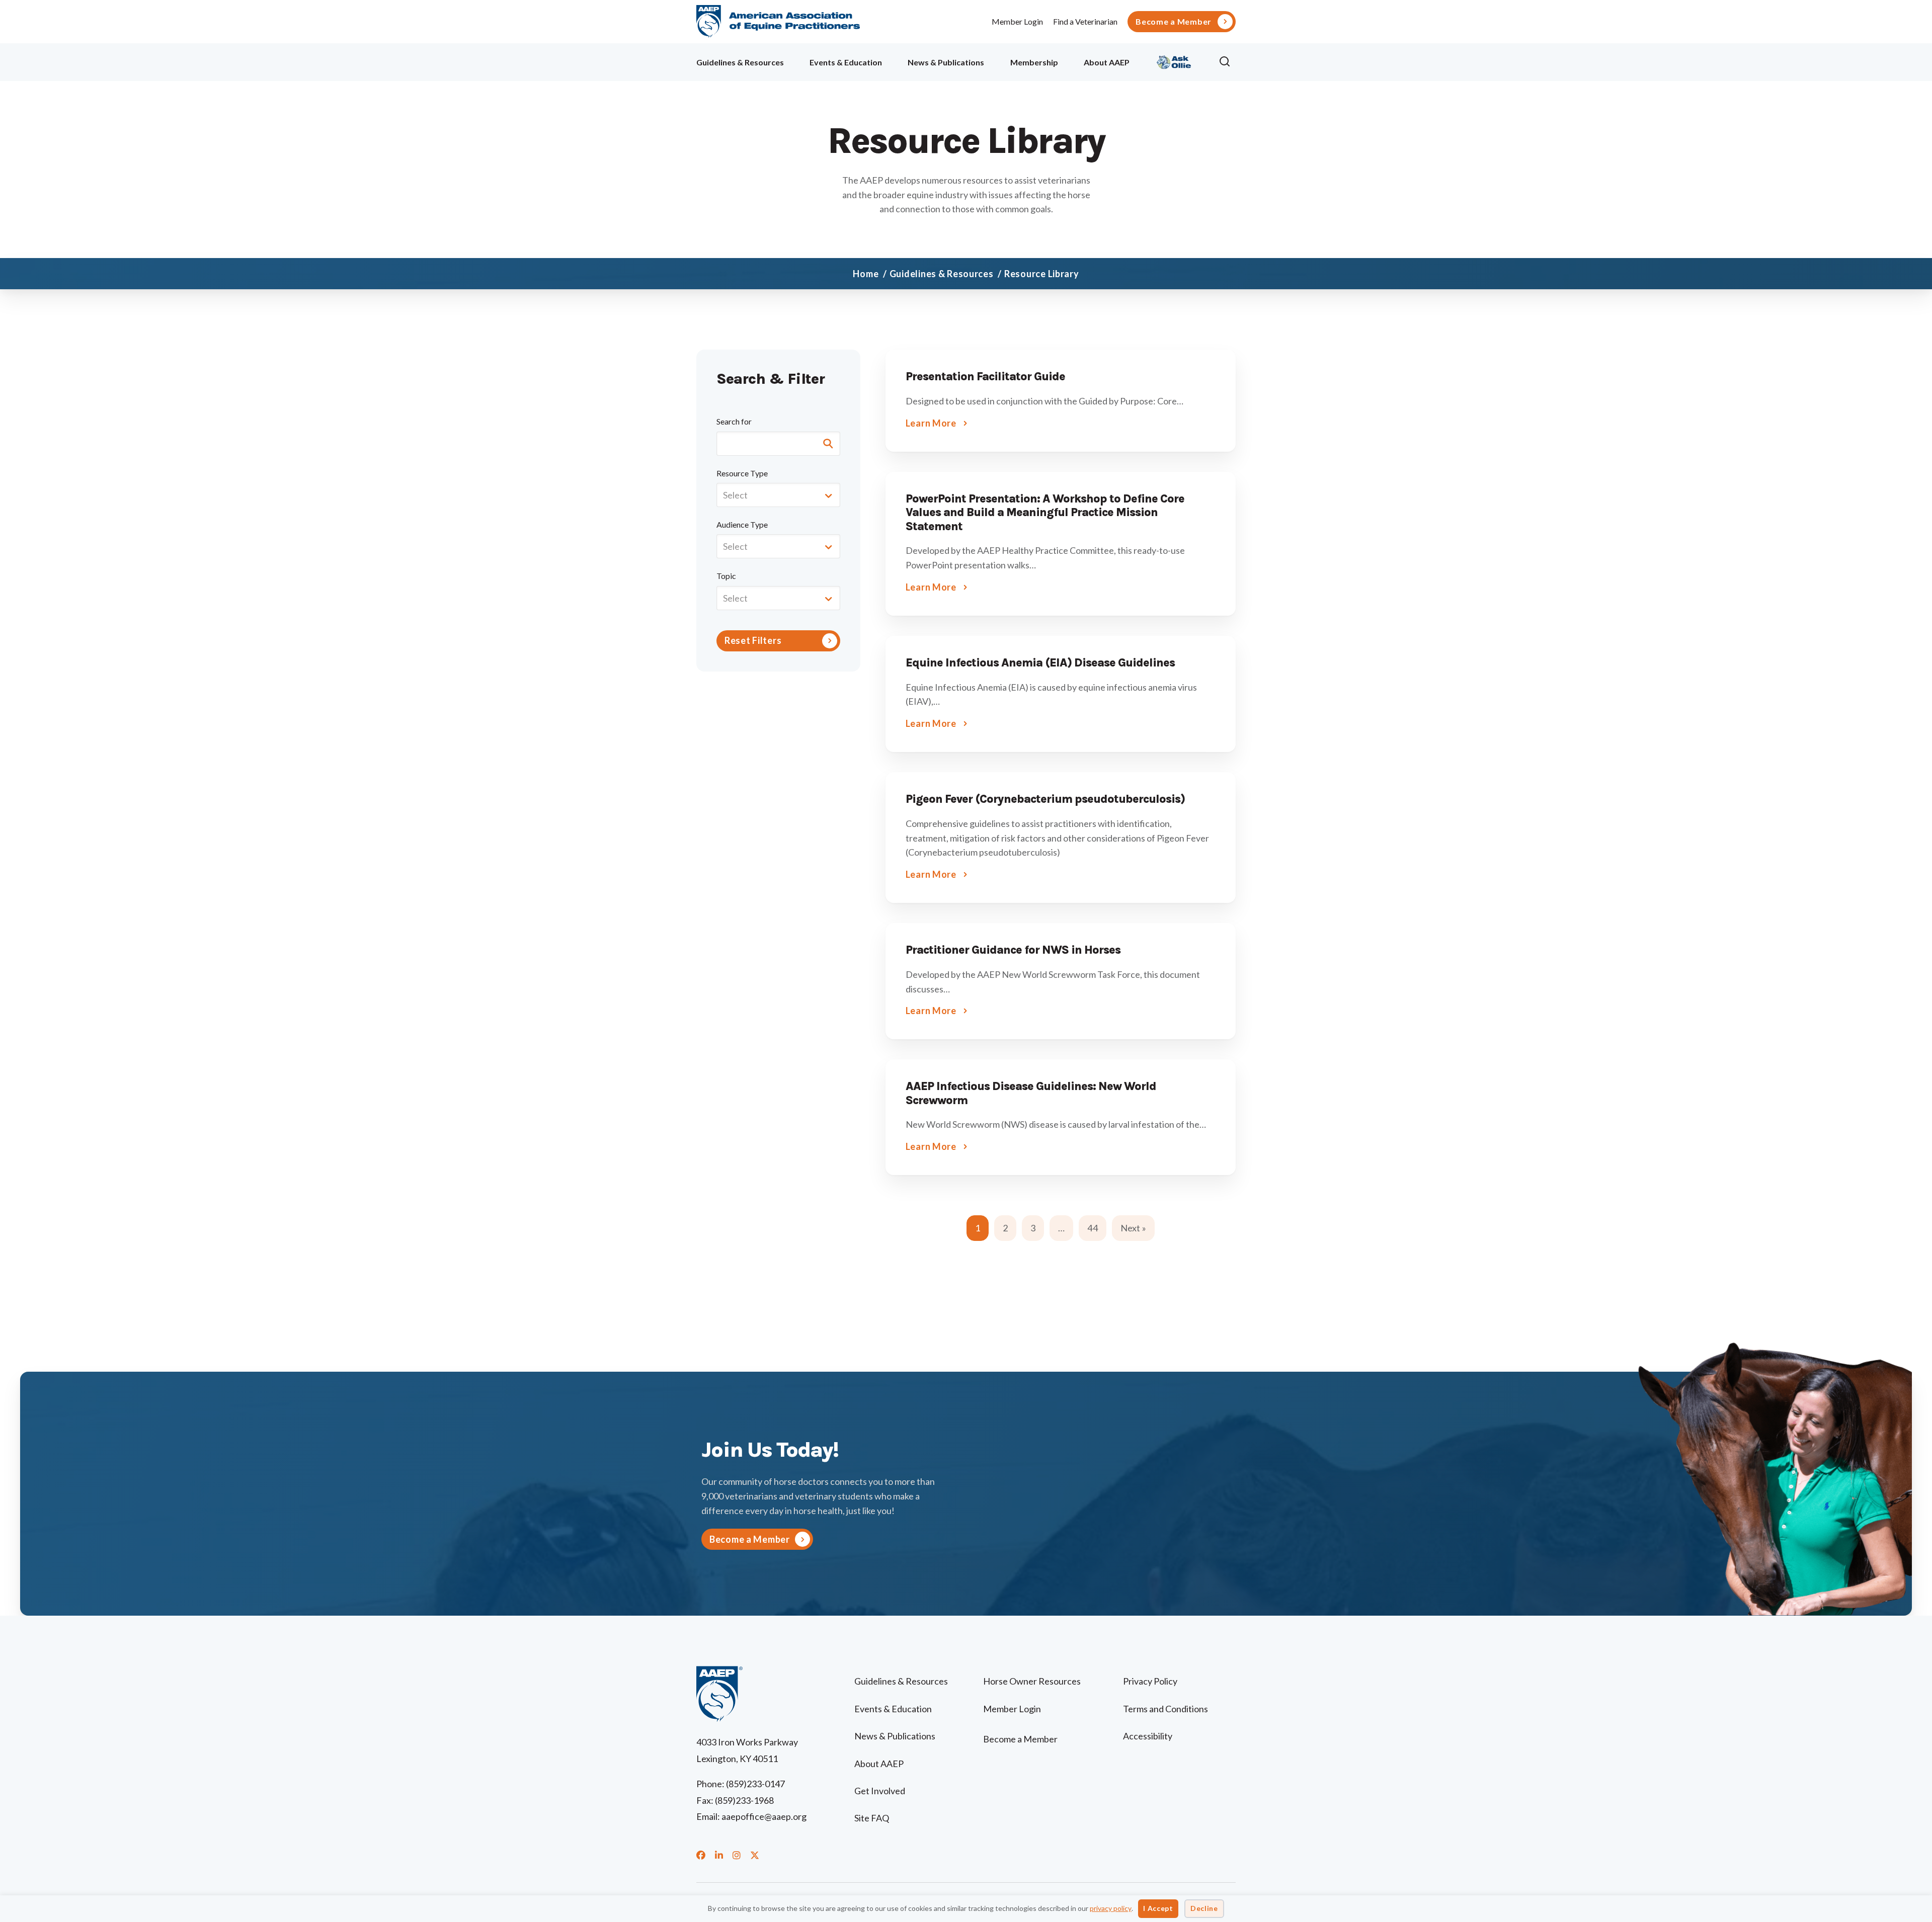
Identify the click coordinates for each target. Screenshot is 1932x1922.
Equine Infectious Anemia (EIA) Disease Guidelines (1040, 663)
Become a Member (1174, 22)
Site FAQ (872, 1818)
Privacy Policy (1150, 1681)
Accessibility (1148, 1736)
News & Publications (946, 62)
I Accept (1158, 1908)
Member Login (1017, 21)
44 (1092, 1228)
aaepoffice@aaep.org (764, 1816)
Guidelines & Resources (740, 62)
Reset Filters (753, 640)
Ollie (1174, 61)
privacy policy (1111, 1908)
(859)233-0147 (755, 1784)
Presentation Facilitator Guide (985, 377)
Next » (1133, 1228)
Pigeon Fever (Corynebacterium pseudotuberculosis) (1045, 799)
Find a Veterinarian (1085, 21)
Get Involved (880, 1791)
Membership (1034, 62)
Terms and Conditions (1165, 1709)
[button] (1227, 62)
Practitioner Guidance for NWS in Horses (1013, 950)
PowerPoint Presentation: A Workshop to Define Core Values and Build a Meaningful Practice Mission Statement (1045, 513)
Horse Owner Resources (1032, 1681)
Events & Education (846, 62)
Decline (1204, 1908)
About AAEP (1107, 62)
